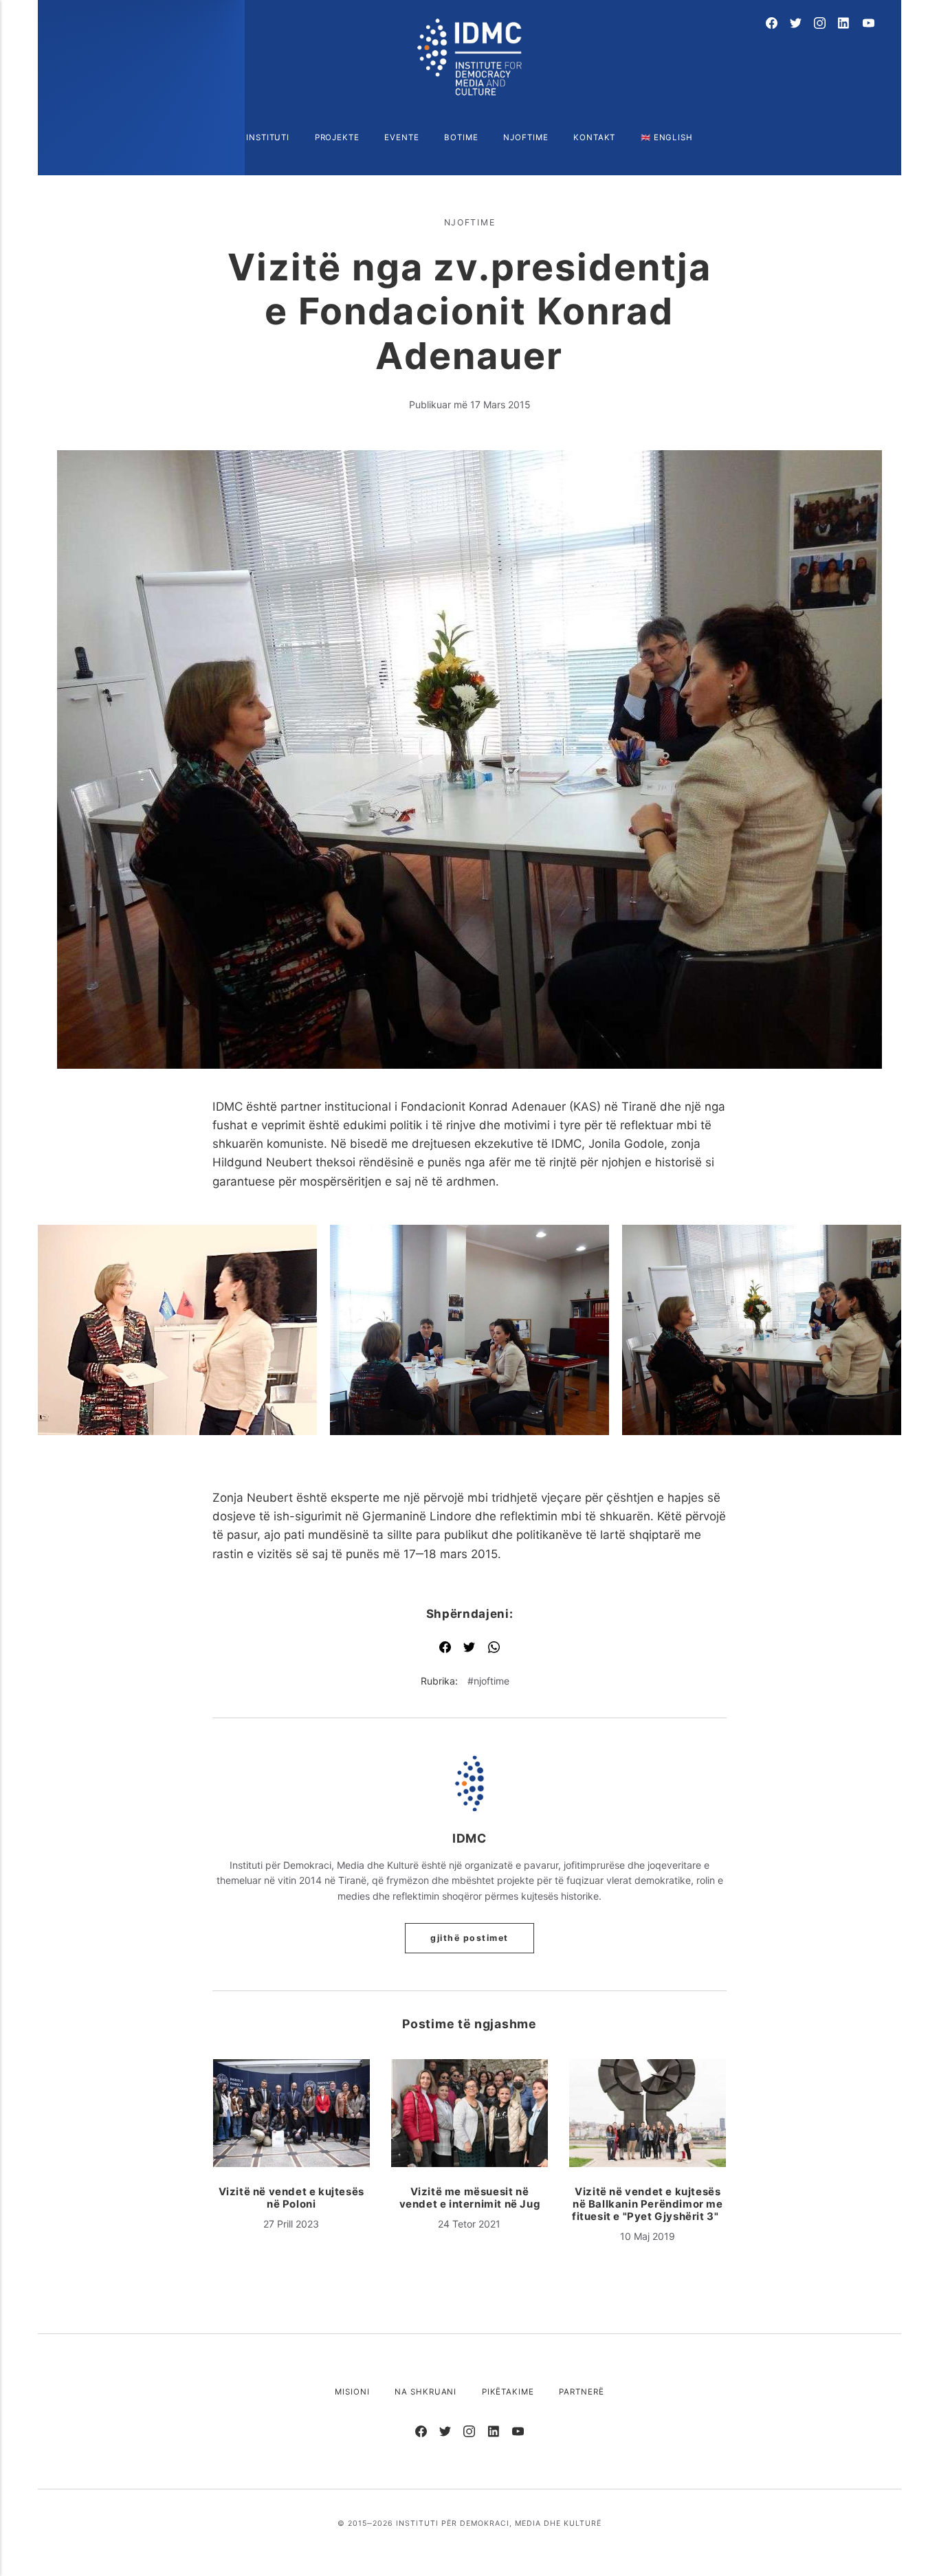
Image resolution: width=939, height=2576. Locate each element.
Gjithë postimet (469, 1938)
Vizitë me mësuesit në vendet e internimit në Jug (470, 2198)
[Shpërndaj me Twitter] (469, 1648)
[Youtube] (869, 24)
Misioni (352, 2392)
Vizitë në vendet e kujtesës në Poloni (291, 2198)
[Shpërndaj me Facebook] (445, 1648)
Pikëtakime (508, 2392)
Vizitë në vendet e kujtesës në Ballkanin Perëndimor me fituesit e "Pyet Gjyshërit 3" (648, 2204)
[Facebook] (772, 24)
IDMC (469, 1838)
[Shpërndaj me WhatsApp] (494, 1648)
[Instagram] (820, 24)
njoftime (470, 222)
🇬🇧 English (667, 137)
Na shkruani (426, 2392)
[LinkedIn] (844, 24)
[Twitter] (796, 24)
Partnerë (581, 2392)
